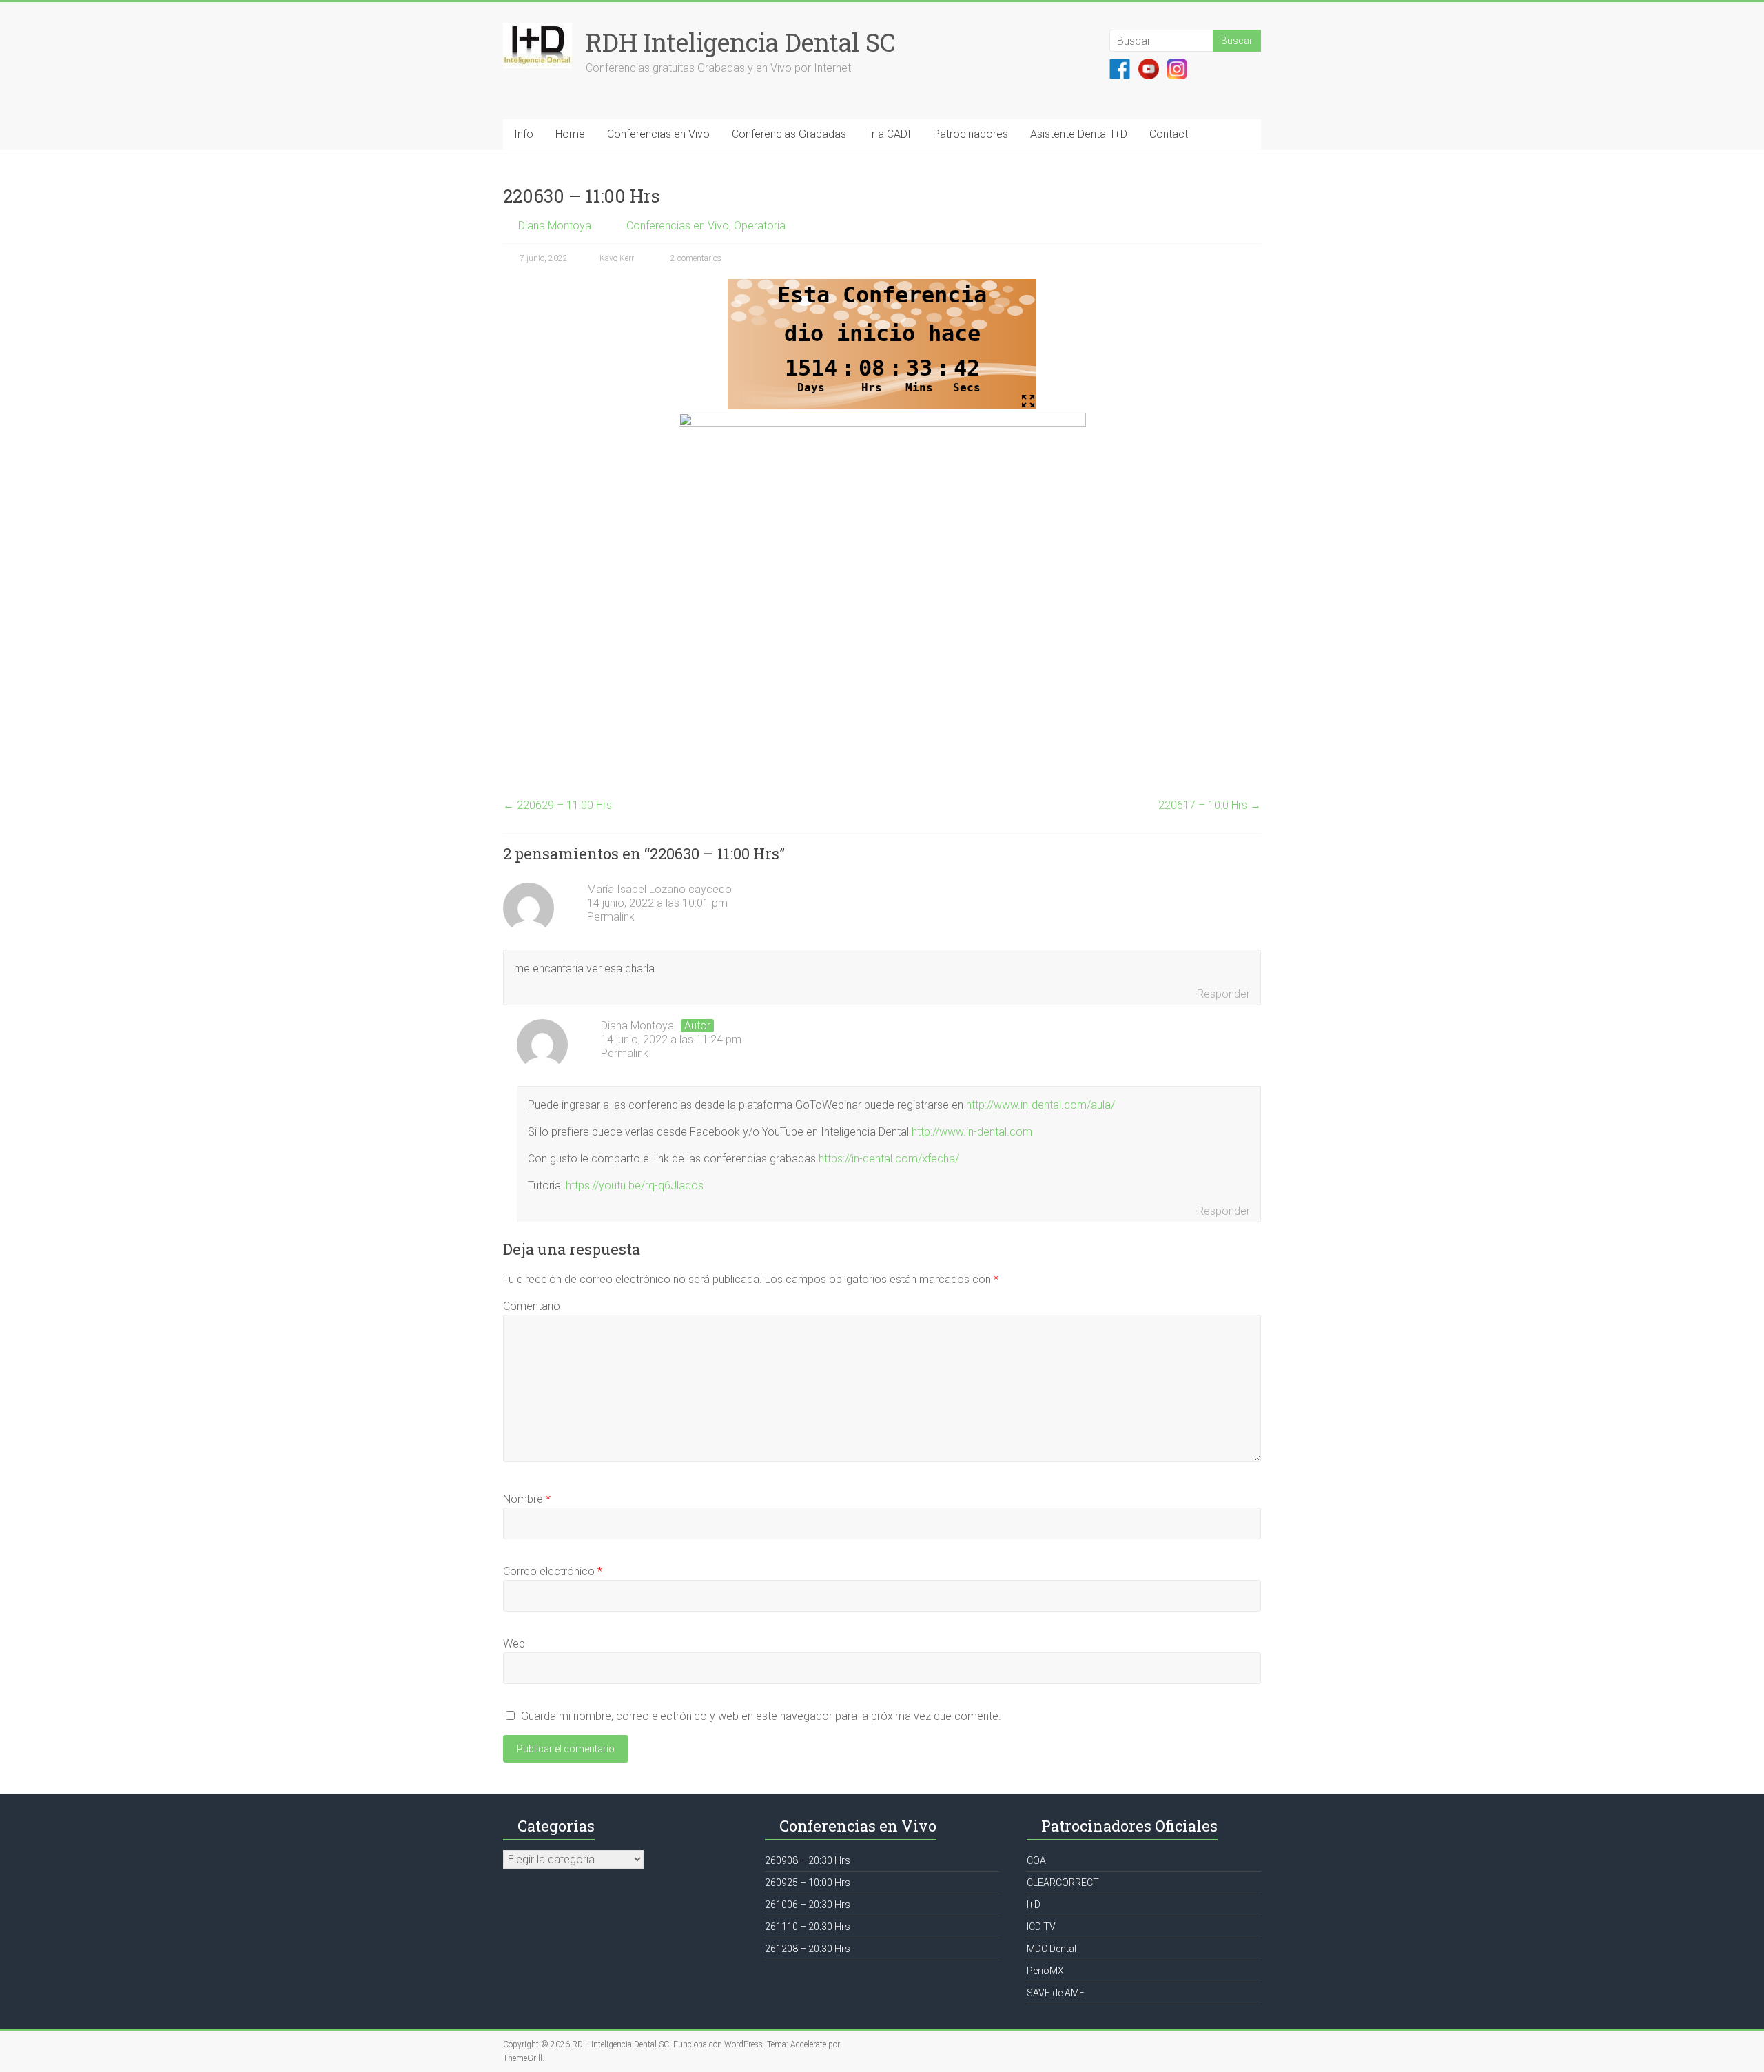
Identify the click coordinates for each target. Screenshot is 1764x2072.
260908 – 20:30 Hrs (808, 1860)
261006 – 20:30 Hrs (808, 1905)
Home (570, 134)
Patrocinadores (971, 134)
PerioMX (1045, 1971)
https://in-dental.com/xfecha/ (889, 1159)
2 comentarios (695, 258)
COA (1036, 1860)
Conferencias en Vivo (658, 134)
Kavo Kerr (617, 258)
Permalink (611, 917)
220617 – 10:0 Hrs (1210, 805)
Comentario (532, 1306)
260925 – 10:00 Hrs (808, 1883)
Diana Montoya (555, 226)
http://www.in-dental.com (972, 1132)
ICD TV (1041, 1927)
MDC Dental (1052, 1949)
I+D (1034, 1905)
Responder (1223, 994)
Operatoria (760, 226)
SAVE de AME (1056, 1993)
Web (514, 1644)
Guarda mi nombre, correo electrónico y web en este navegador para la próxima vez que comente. (761, 1716)
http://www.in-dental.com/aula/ (1040, 1105)
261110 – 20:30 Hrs (808, 1927)
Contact (1169, 134)
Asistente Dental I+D (1079, 134)
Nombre (527, 1499)
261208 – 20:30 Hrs (808, 1949)
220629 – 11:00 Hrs (557, 805)
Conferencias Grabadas (789, 134)
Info (524, 134)
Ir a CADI (890, 134)
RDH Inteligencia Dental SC (740, 42)
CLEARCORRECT (1063, 1883)
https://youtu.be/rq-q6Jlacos (635, 1186)
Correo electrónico (553, 1571)
